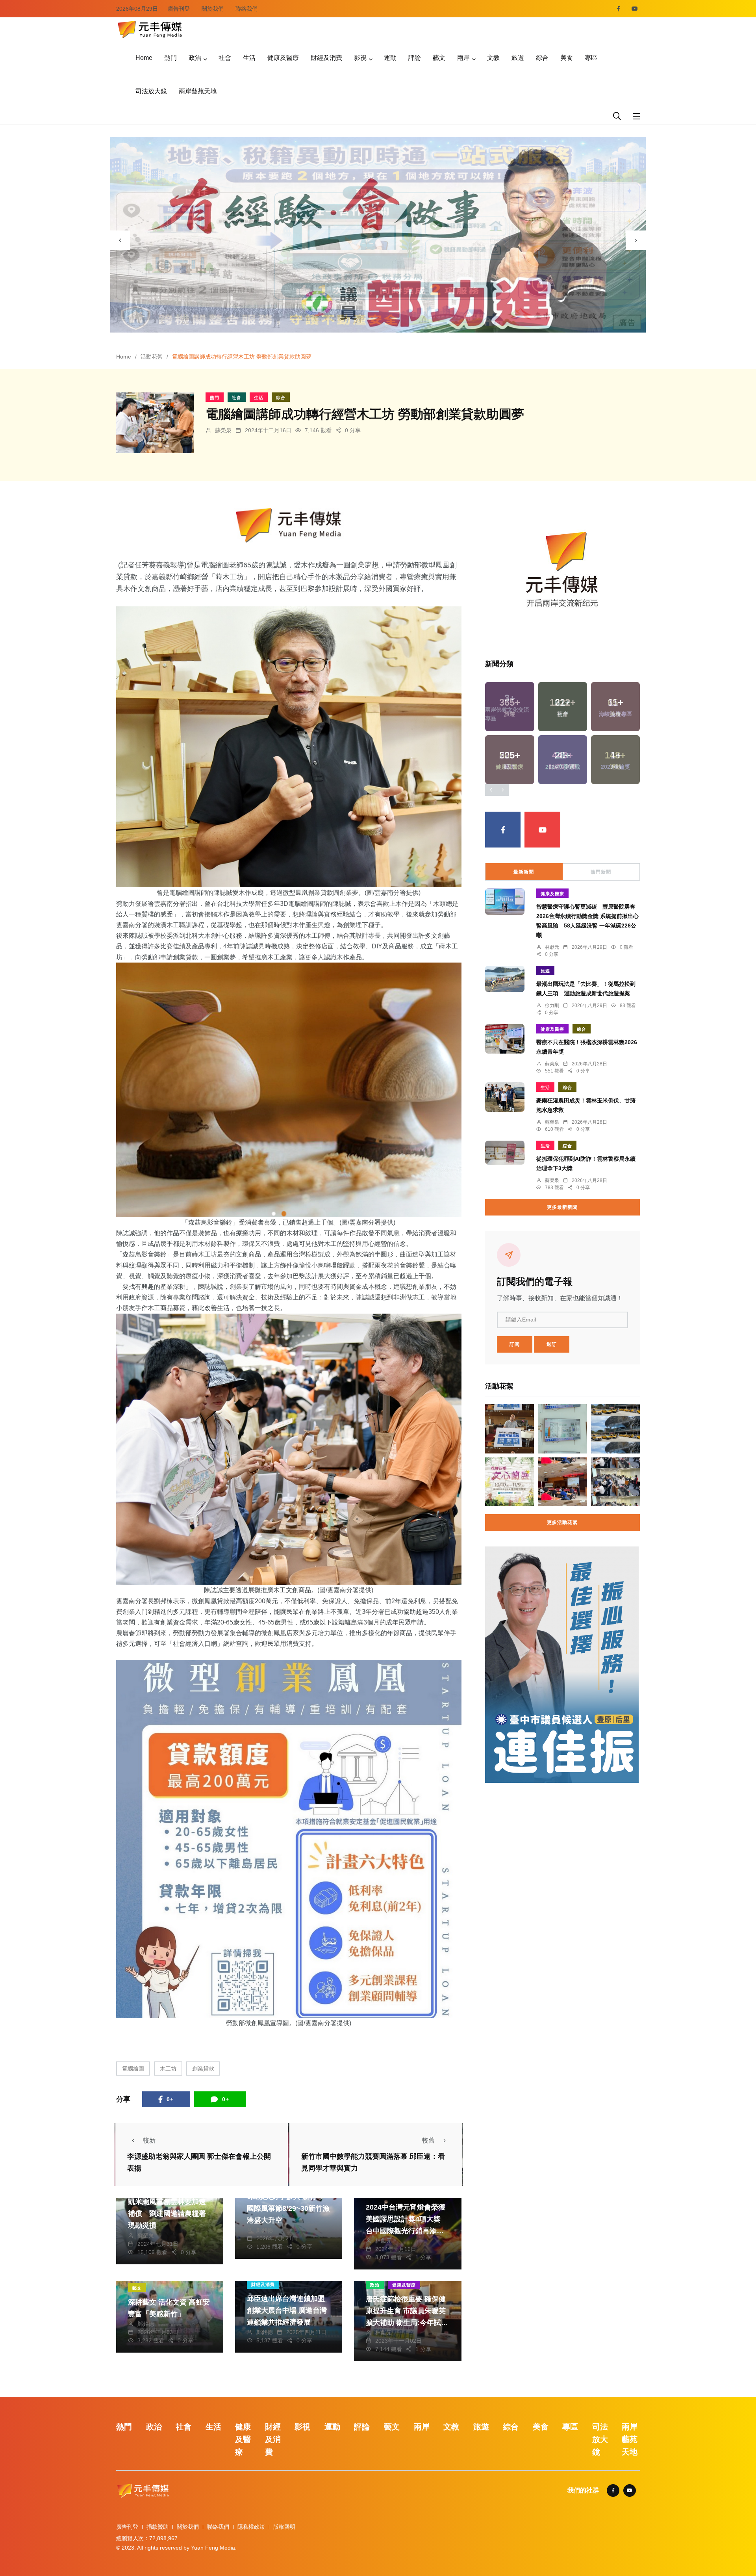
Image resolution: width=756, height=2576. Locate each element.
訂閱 (515, 1344)
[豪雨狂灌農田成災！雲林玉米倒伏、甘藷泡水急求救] (505, 1097)
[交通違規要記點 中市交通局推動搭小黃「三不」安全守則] (615, 1429)
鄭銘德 (265, 2230)
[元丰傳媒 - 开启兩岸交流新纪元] (150, 29)
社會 (225, 58)
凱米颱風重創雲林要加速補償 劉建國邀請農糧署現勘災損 (167, 2214)
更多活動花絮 (562, 1522)
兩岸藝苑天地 (198, 91)
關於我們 (213, 9)
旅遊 (518, 58)
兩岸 (463, 58)
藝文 (439, 58)
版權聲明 (284, 2527)
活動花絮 (152, 357)
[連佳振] (562, 1664)
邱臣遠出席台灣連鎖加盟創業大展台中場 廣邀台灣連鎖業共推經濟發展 (287, 2310)
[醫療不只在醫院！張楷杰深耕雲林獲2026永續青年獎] (505, 1039)
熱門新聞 (601, 872)
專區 (591, 58)
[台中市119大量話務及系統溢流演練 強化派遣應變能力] (615, 1482)
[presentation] (120, 240)
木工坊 (168, 2069)
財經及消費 (326, 58)
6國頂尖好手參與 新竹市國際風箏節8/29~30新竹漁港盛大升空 (288, 2208)
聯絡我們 (246, 9)
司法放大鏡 (151, 91)
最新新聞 (524, 872)
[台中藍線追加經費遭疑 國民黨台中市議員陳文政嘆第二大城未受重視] (510, 1429)
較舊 (428, 2140)
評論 (415, 58)
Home (144, 58)
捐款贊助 (157, 2527)
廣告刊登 (179, 9)
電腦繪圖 (133, 2069)
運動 (390, 58)
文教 (493, 58)
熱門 (170, 58)
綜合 (542, 58)
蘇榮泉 (223, 430)
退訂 (552, 1344)
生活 (249, 58)
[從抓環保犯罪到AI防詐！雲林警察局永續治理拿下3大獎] (505, 1153)
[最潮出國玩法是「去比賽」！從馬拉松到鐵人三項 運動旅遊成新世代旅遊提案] (505, 979)
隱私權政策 (251, 2527)
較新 (149, 2140)
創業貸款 (203, 2069)
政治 (195, 58)
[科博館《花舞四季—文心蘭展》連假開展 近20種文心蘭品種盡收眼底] (510, 1482)
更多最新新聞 (562, 1207)
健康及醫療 (283, 58)
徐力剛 (552, 1005)
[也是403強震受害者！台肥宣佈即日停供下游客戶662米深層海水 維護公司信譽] (562, 1429)
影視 (360, 58)
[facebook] (618, 9)
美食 (567, 58)
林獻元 (384, 2241)
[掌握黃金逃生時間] (289, 525)
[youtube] (635, 9)
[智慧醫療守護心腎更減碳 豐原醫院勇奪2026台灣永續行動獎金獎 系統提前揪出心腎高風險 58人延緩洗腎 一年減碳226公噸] (505, 902)
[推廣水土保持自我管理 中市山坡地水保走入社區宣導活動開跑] (562, 1482)
